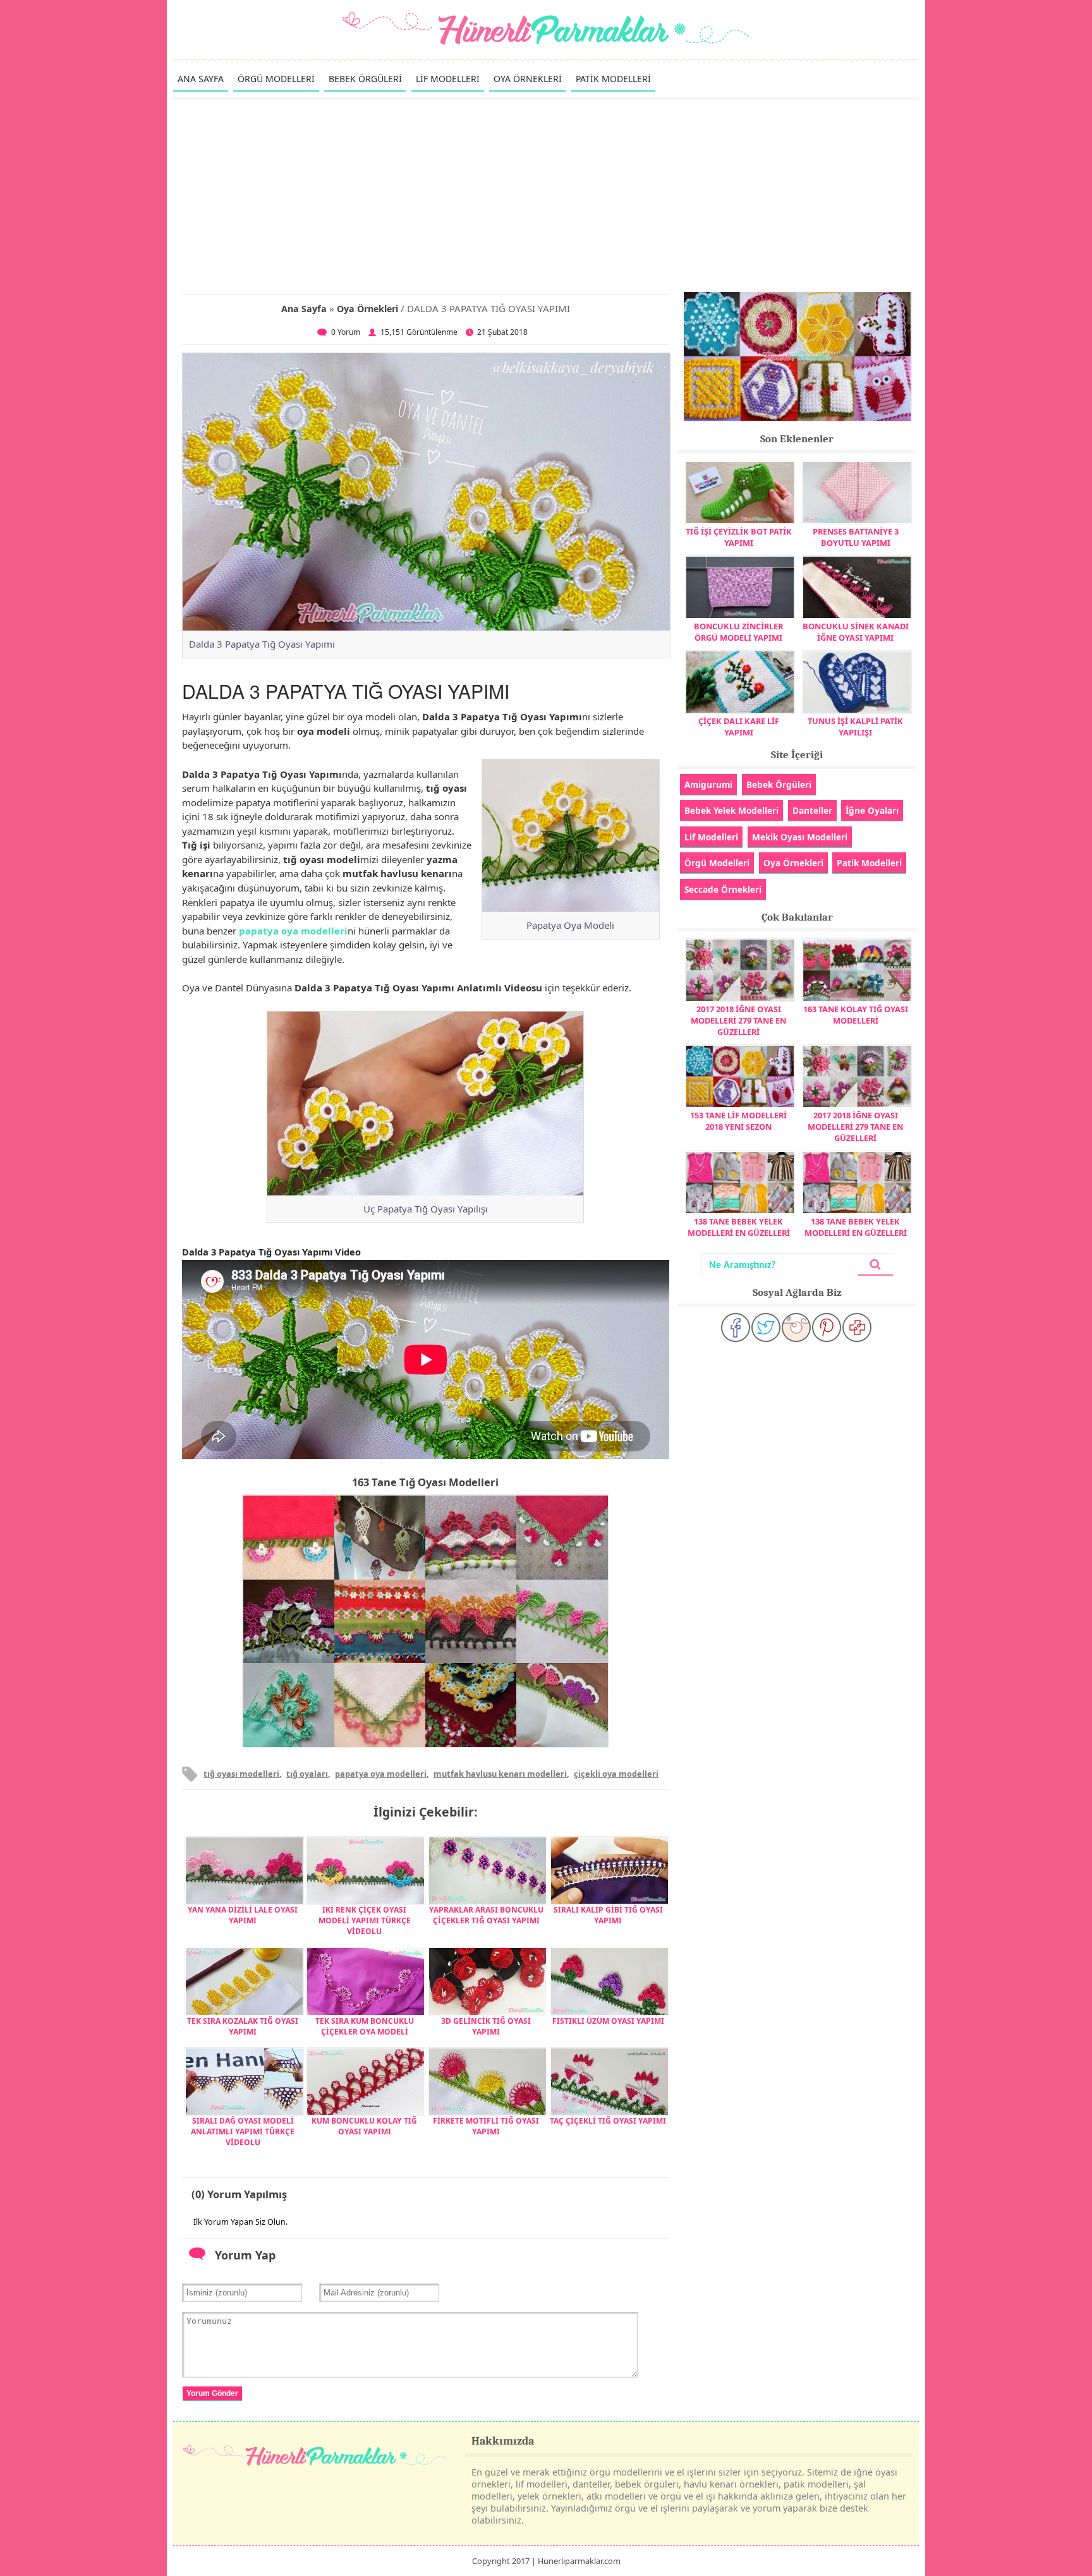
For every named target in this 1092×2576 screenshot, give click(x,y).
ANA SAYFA (201, 79)
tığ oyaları (307, 1774)
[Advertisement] (546, 195)
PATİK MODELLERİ (613, 79)
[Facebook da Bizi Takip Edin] (736, 1327)
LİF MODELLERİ (448, 79)
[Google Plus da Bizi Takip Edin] (857, 1327)
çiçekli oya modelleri (616, 1774)
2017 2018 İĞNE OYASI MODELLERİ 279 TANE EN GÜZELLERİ (738, 1020)
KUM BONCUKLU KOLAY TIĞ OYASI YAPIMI (364, 2126)
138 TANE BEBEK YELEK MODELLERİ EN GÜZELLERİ (739, 1227)
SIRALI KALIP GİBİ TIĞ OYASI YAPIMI (608, 1915)
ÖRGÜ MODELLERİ (276, 79)
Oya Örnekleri (367, 309)
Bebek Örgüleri (779, 784)
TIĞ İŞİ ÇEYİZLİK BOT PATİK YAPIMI (739, 537)
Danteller (812, 810)
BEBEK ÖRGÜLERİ (365, 79)
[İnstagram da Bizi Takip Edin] (796, 1327)
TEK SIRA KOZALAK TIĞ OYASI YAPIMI (243, 2026)
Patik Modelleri (869, 863)
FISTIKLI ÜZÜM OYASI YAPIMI (608, 2021)
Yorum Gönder (212, 2393)
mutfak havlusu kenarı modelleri (500, 1774)
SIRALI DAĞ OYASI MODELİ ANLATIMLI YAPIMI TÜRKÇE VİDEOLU (243, 2132)
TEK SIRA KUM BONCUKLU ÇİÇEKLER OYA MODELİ (365, 2026)
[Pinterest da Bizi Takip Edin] (827, 1327)
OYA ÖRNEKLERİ (528, 79)
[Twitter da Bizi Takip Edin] (766, 1327)
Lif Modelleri (711, 837)
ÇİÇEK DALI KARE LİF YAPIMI (739, 727)
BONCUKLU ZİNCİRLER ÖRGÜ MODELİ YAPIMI (738, 632)
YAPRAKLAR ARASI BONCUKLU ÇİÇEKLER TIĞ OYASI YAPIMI (486, 1915)
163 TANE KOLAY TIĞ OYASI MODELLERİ (856, 1015)
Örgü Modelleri (717, 863)
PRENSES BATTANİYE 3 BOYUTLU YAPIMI (856, 537)
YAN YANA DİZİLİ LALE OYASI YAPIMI (243, 1915)
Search (875, 1265)
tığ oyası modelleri (241, 1774)
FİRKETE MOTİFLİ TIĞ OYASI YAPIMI (486, 2126)
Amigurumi (708, 784)
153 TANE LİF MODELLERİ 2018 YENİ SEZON (738, 1121)
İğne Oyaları (872, 810)
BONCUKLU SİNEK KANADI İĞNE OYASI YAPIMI (856, 632)
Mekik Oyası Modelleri (800, 837)
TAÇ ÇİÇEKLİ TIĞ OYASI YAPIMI (608, 2121)
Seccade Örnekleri (723, 889)
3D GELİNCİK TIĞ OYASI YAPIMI (486, 2026)
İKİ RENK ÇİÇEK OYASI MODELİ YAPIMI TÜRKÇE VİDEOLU (365, 1920)
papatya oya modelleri (293, 931)
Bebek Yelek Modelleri (731, 810)
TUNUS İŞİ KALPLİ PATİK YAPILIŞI (855, 727)
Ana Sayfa (304, 309)
